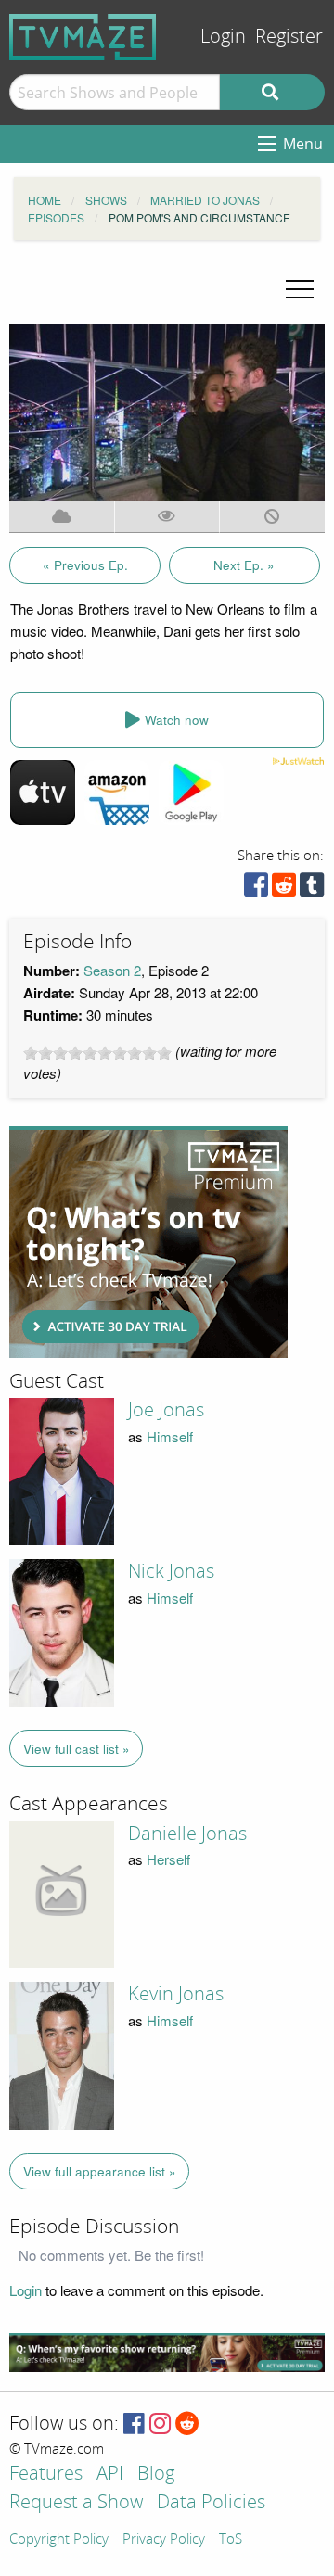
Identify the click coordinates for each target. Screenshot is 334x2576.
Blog (156, 2474)
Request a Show (76, 2503)
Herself (168, 1859)
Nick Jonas (171, 1571)
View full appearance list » (100, 2171)
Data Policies (211, 2503)
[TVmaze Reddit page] (187, 2424)
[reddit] (284, 889)
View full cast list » (77, 1749)
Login (223, 37)
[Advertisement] (148, 1242)
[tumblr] (312, 889)
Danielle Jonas (187, 1834)
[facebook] (256, 889)
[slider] (97, 1053)
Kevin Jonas (176, 1994)
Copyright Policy (59, 2540)
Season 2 (112, 970)
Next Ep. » (244, 565)
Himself (170, 1436)
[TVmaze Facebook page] (134, 2424)
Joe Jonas (166, 1410)
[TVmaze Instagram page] (160, 2424)
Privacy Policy (164, 2540)
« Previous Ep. (85, 565)
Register (289, 37)
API (110, 2474)
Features (46, 2474)
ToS (231, 2540)
